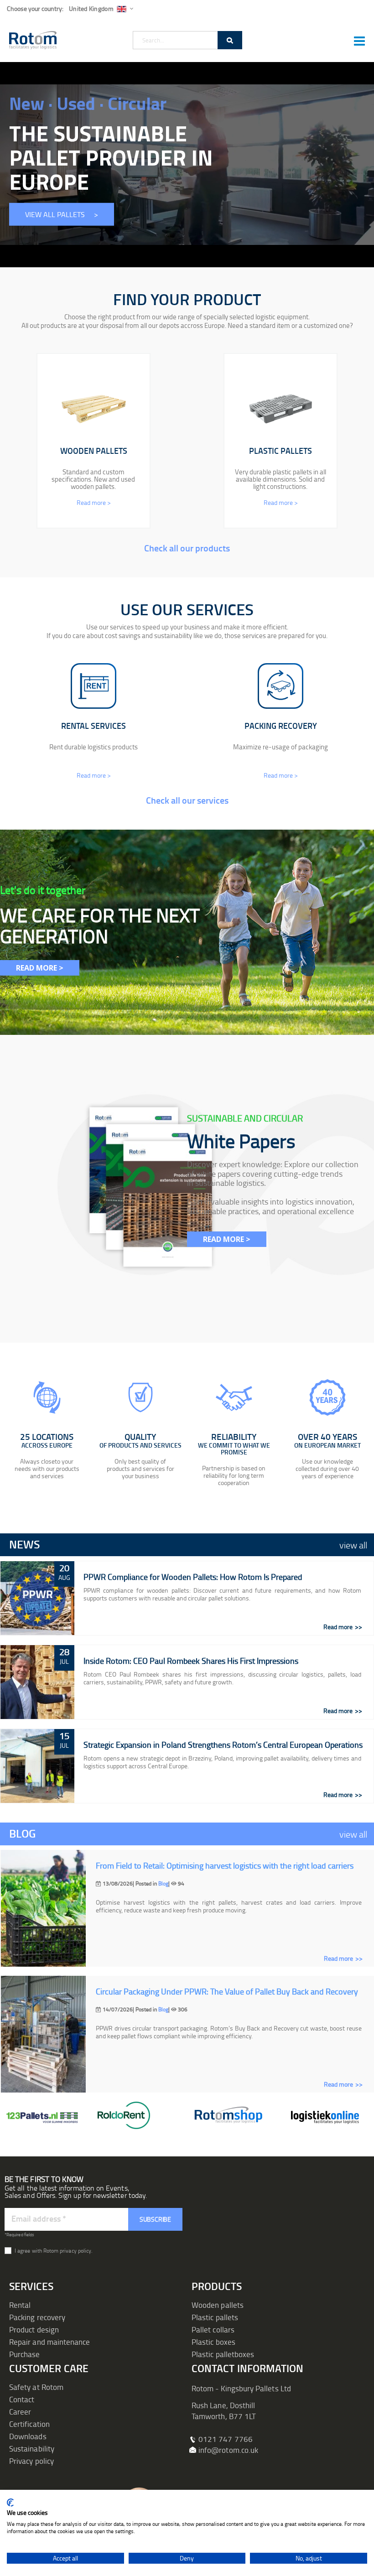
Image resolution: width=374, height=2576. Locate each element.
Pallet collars (213, 2329)
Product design (34, 2329)
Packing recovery (37, 2317)
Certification (29, 2424)
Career (20, 2412)
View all (353, 1545)
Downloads (28, 2436)
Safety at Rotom (36, 2387)
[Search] (230, 40)
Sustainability (32, 2449)
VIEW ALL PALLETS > (62, 214)
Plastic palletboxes (223, 2354)
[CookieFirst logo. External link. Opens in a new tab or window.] (10, 2503)
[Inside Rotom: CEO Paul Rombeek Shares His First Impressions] (37, 1682)
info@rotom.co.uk (228, 2450)
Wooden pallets (218, 2305)
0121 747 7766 (226, 2439)
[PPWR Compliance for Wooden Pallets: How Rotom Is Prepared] (37, 1598)
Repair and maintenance (49, 2342)
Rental (20, 2305)
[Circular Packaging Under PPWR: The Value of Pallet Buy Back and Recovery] (43, 2034)
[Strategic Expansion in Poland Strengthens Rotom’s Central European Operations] (37, 1766)
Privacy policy (31, 2461)
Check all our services (187, 800)
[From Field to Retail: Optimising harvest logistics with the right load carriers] (43, 1908)
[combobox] (187, 40)
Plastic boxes (213, 2342)
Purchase (25, 2354)
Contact (22, 2399)
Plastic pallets (215, 2317)
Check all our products (187, 548)
